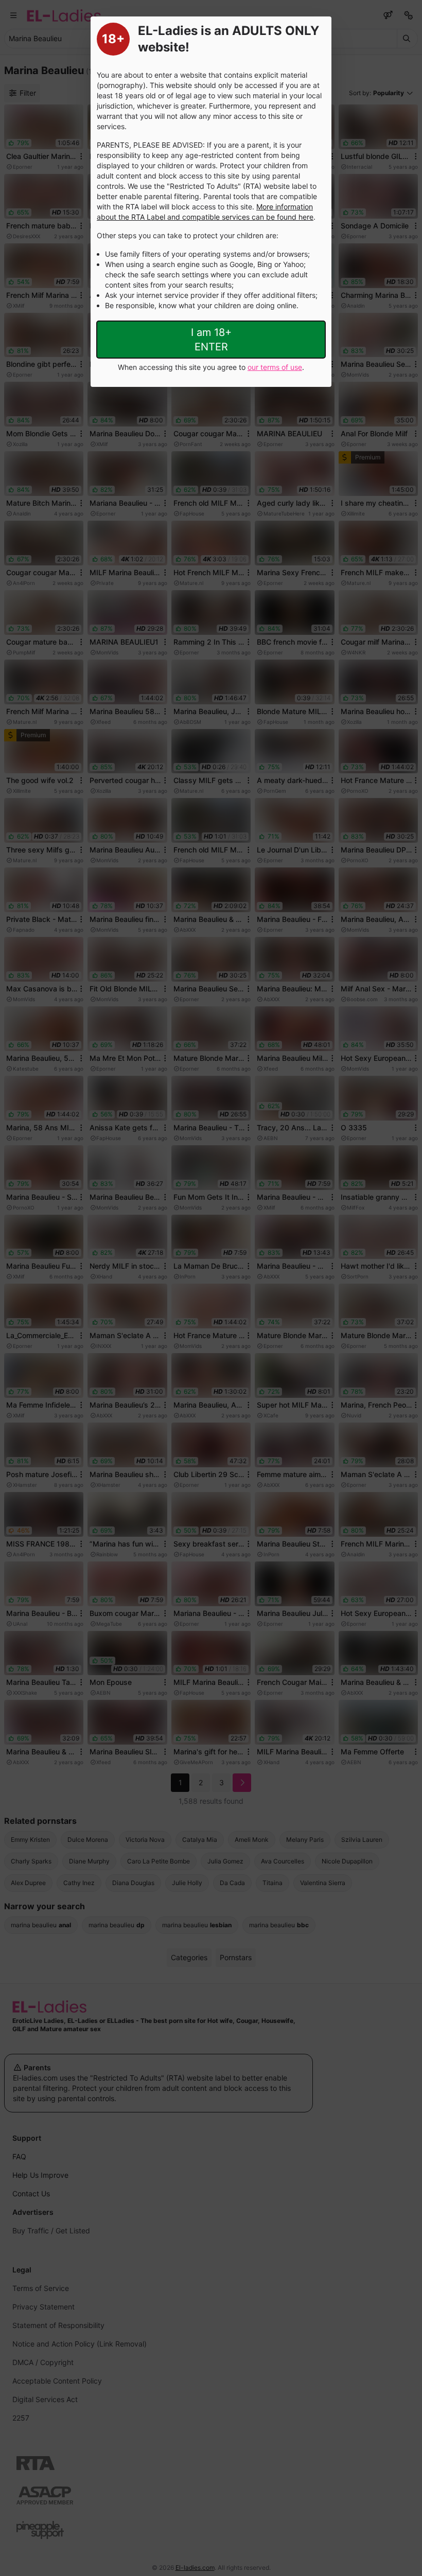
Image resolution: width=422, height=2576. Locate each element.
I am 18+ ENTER (211, 340)
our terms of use (275, 367)
